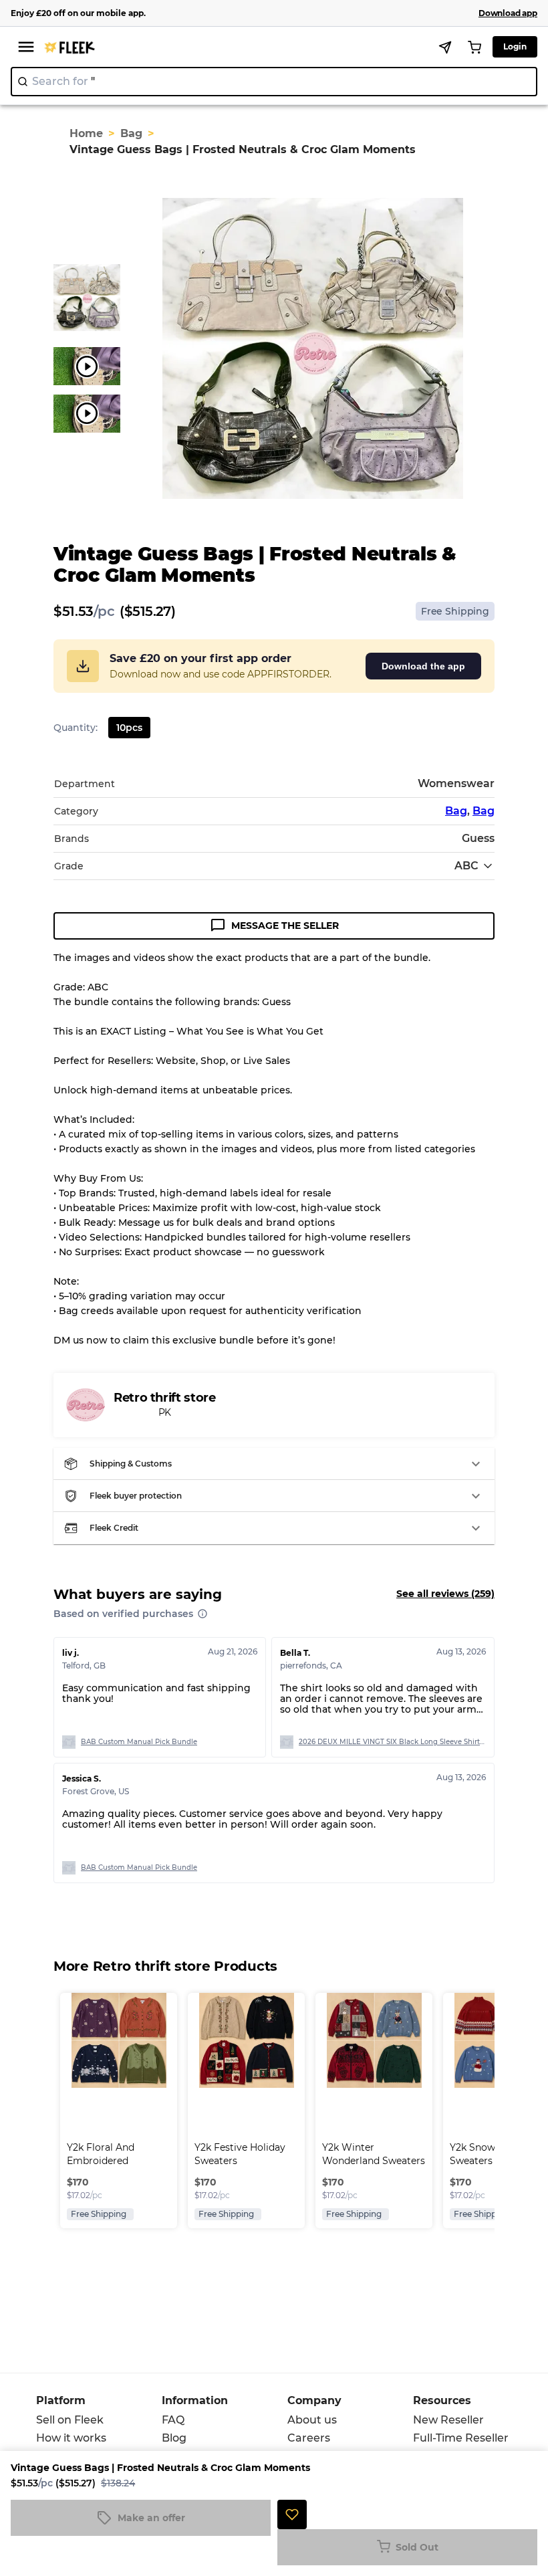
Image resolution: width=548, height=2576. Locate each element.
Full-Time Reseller (461, 2438)
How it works (71, 2438)
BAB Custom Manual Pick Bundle (139, 1742)
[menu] (26, 47)
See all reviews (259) (445, 1594)
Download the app (423, 666)
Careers (309, 2438)
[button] (274, 1464)
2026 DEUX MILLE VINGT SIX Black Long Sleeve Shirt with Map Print (392, 1742)
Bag (131, 133)
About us (312, 2420)
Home (86, 133)
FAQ (173, 2420)
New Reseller (448, 2420)
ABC (466, 866)
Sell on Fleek (70, 2420)
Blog (174, 2438)
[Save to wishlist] (292, 2514)
